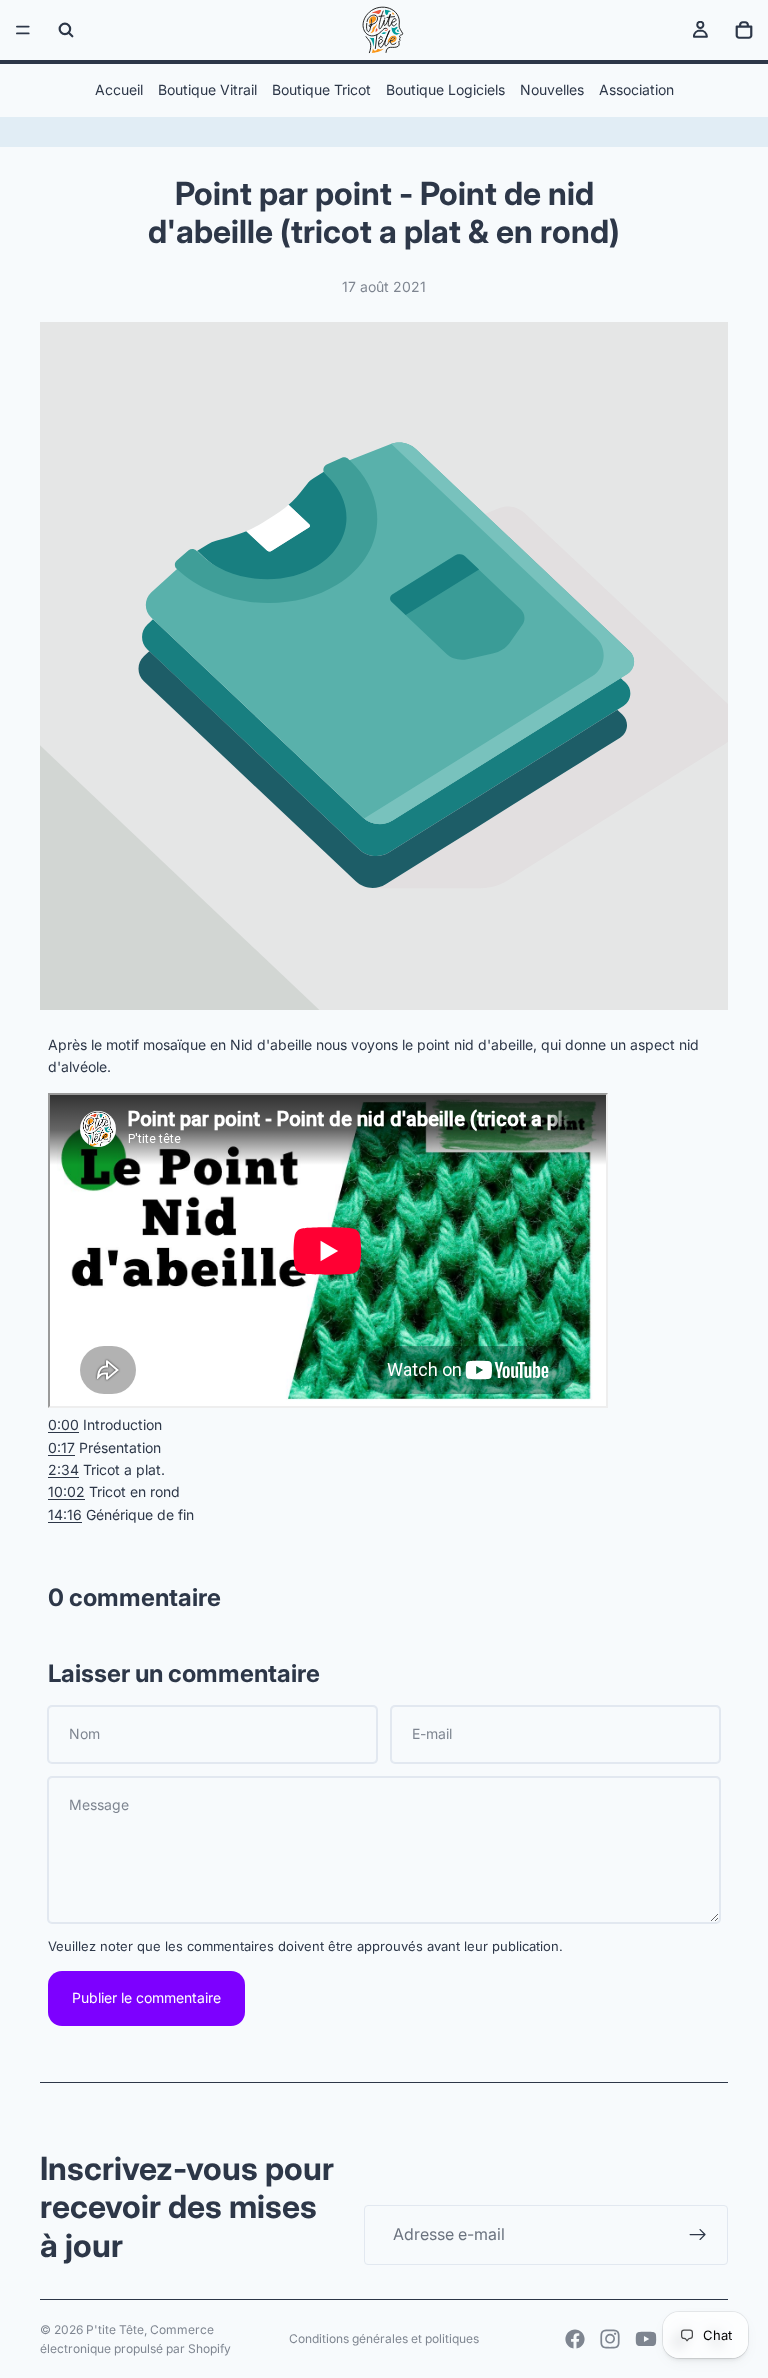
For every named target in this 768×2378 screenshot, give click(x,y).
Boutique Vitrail (207, 89)
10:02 (66, 1491)
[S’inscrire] (698, 2235)
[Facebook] (575, 2339)
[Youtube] (646, 2339)
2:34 (63, 1469)
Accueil (119, 89)
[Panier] (744, 30)
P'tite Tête (115, 2329)
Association (636, 89)
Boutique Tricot (321, 89)
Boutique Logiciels (445, 89)
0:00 (63, 1424)
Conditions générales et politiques (384, 2338)
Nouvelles (552, 89)
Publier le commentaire (146, 1997)
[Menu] (23, 30)
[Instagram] (610, 2339)
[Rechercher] (66, 30)
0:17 (61, 1447)
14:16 (65, 1514)
